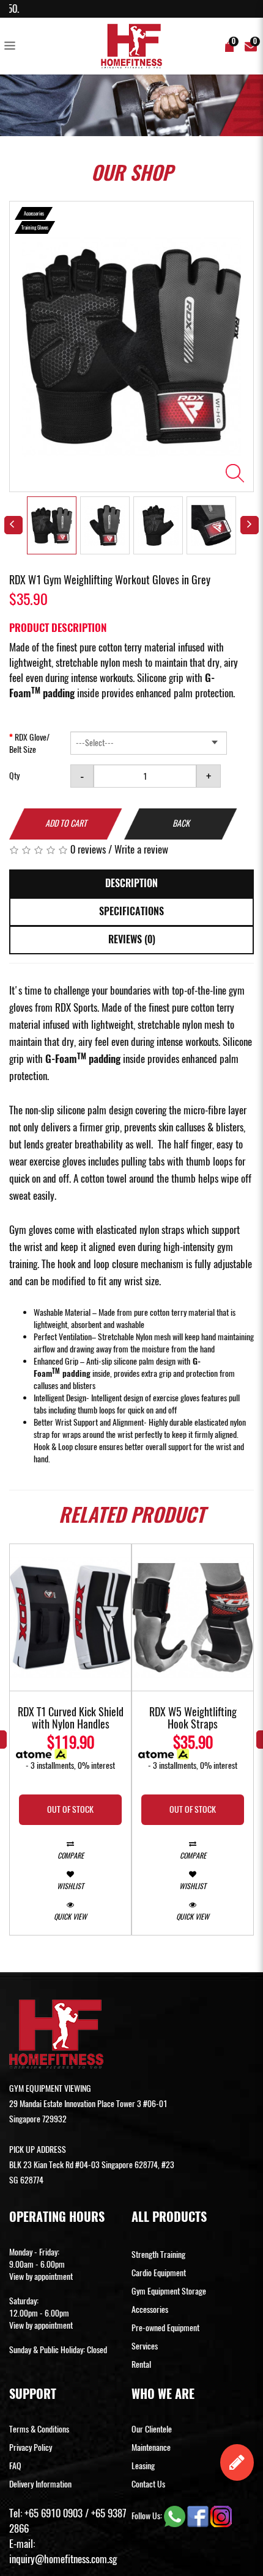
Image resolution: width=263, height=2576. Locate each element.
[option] (131, 346)
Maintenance (151, 2447)
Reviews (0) (132, 939)
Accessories (150, 2309)
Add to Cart (66, 823)
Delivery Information (40, 2484)
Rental (141, 2364)
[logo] (131, 46)
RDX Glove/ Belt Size (29, 743)
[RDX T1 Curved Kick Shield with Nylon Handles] (70, 1617)
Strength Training (158, 2255)
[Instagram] (221, 2515)
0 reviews (88, 849)
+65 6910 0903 (54, 2513)
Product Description (58, 628)
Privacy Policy (31, 2447)
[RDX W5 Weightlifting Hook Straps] (193, 1617)
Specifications (131, 911)
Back (181, 823)
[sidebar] (12, 46)
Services (145, 2346)
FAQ (15, 2466)
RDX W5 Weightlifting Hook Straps (193, 1719)
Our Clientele (152, 2429)
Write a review (141, 849)
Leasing (143, 2466)
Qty (14, 776)
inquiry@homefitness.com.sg (63, 2559)
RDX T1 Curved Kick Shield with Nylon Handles (71, 1719)
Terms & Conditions (39, 2429)
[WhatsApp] (176, 2515)
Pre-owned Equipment (165, 2328)
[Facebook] (199, 2515)
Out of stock (70, 1809)
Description (131, 883)
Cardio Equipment (159, 2273)
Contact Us (148, 2484)
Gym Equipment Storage (169, 2291)
